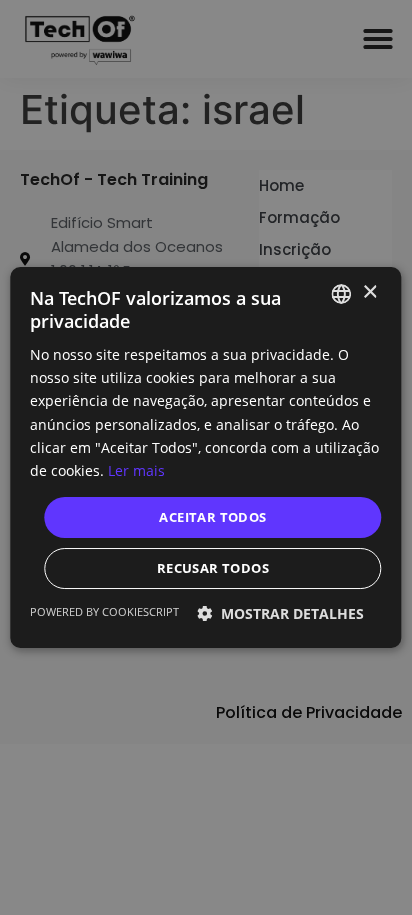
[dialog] (206, 457)
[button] (280, 613)
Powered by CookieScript (104, 611)
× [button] (369, 292)
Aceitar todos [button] (212, 517)
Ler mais (136, 470)
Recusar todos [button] (213, 568)
